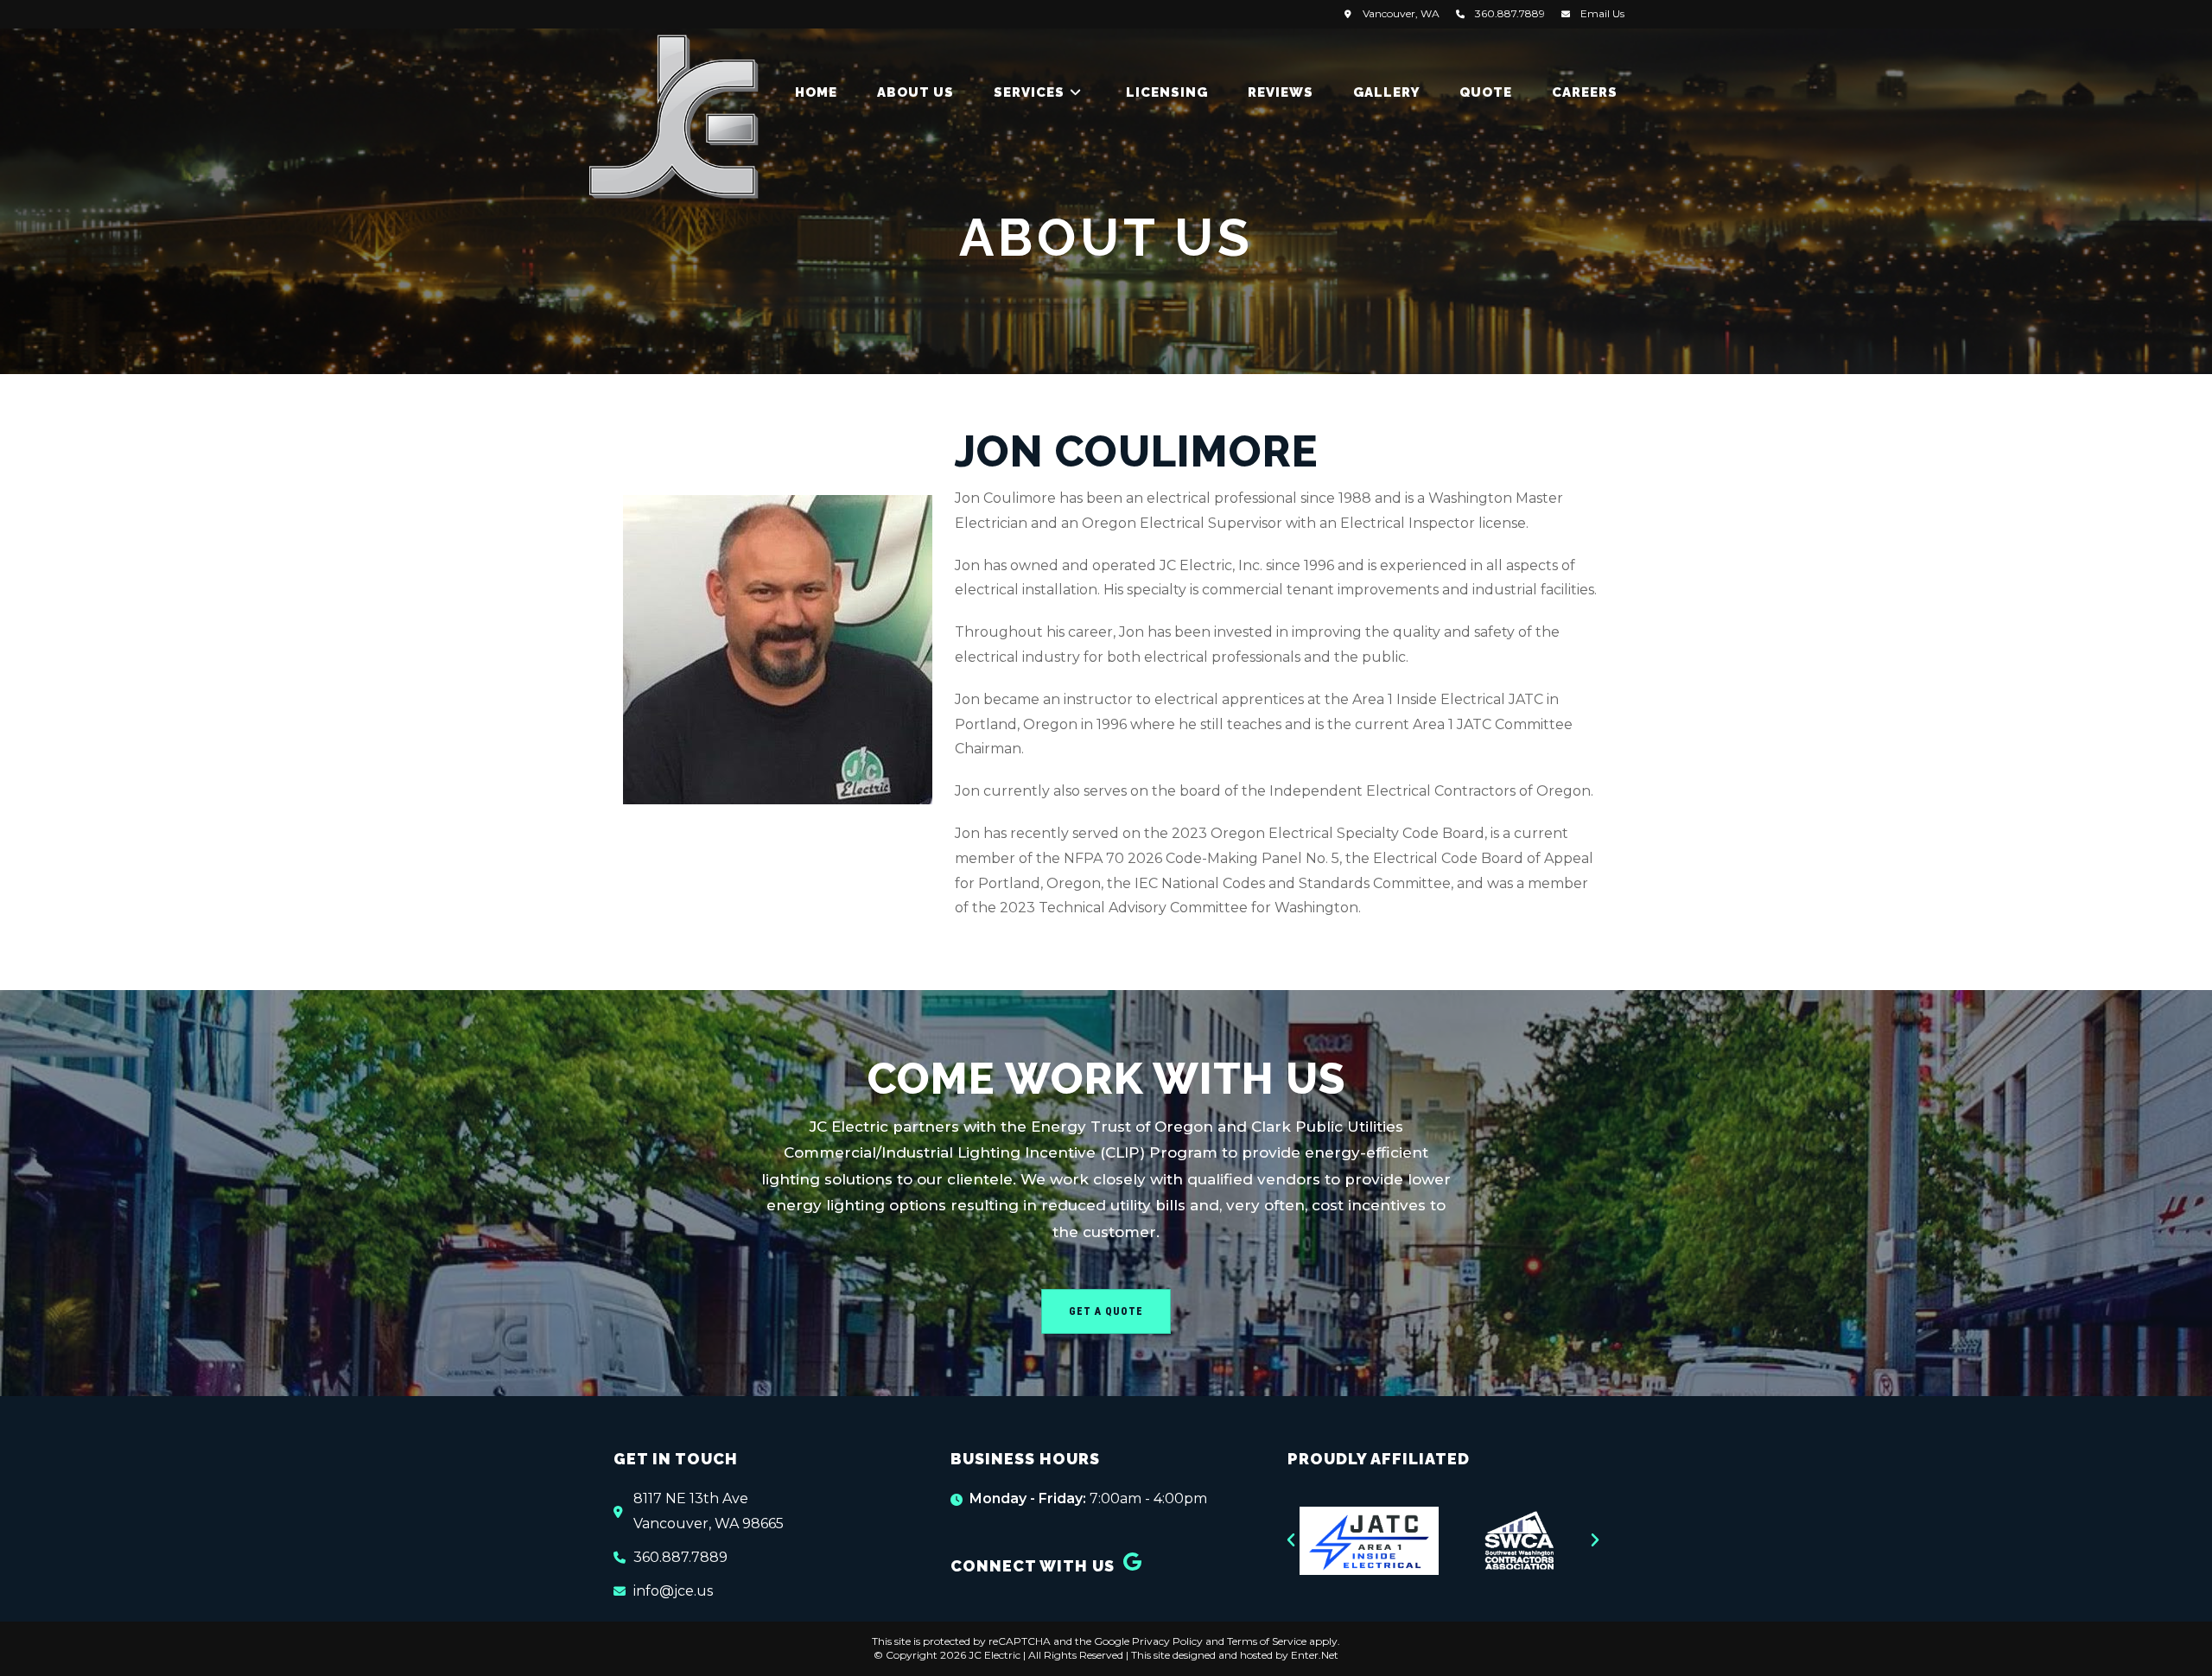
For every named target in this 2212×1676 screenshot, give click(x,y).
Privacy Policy (1167, 1641)
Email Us (1602, 13)
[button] (1291, 1540)
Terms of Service (1267, 1641)
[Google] (1133, 1562)
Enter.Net (1315, 1655)
